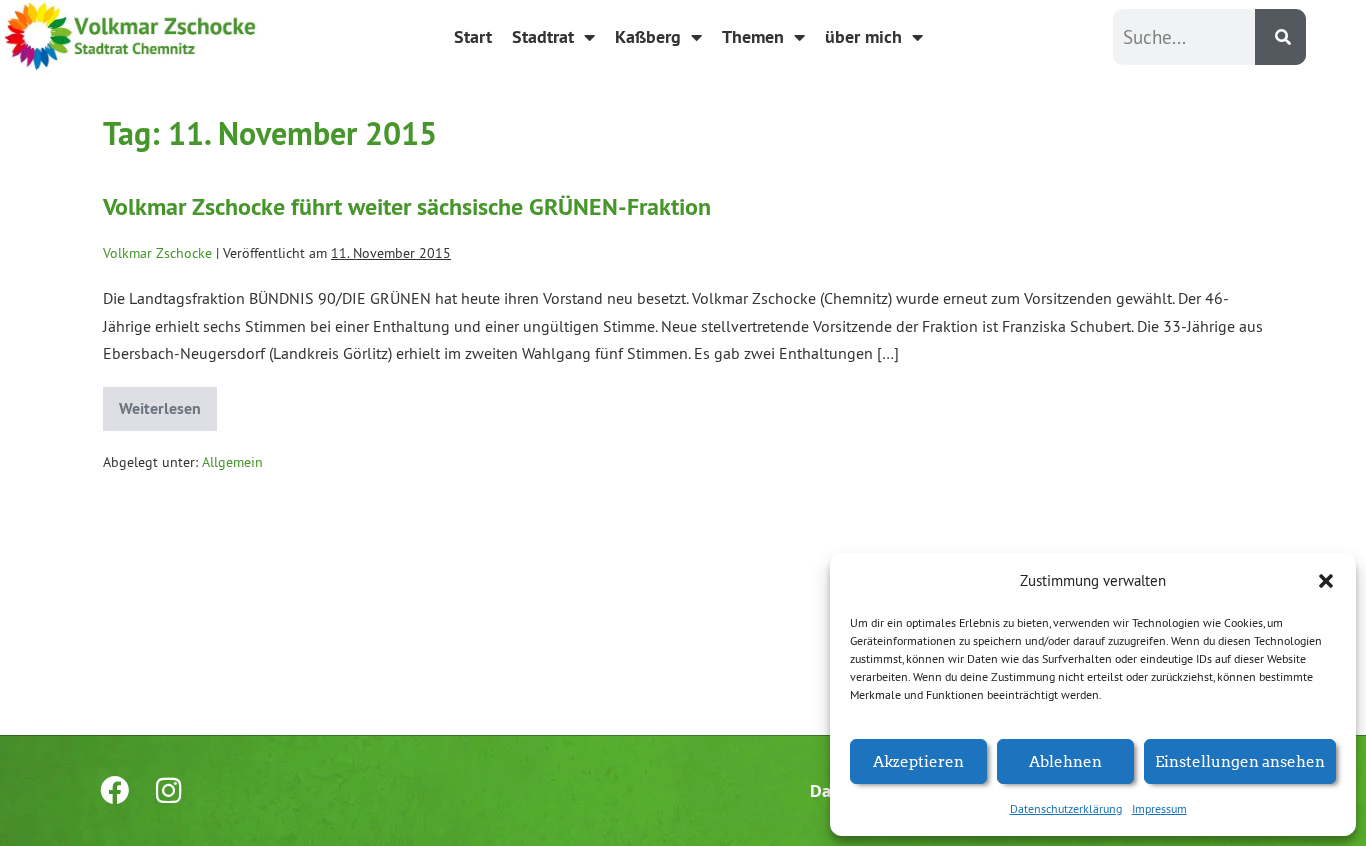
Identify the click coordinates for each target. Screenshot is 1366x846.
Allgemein (232, 462)
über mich (863, 36)
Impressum (1159, 808)
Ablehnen (1065, 760)
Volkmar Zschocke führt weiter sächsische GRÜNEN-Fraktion (407, 206)
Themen (753, 36)
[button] (1326, 581)
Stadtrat (543, 36)
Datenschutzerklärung (1066, 808)
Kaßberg (648, 36)
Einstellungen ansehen (1240, 760)
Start (473, 36)
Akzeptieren (918, 760)
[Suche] (1280, 37)
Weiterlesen (168, 403)
